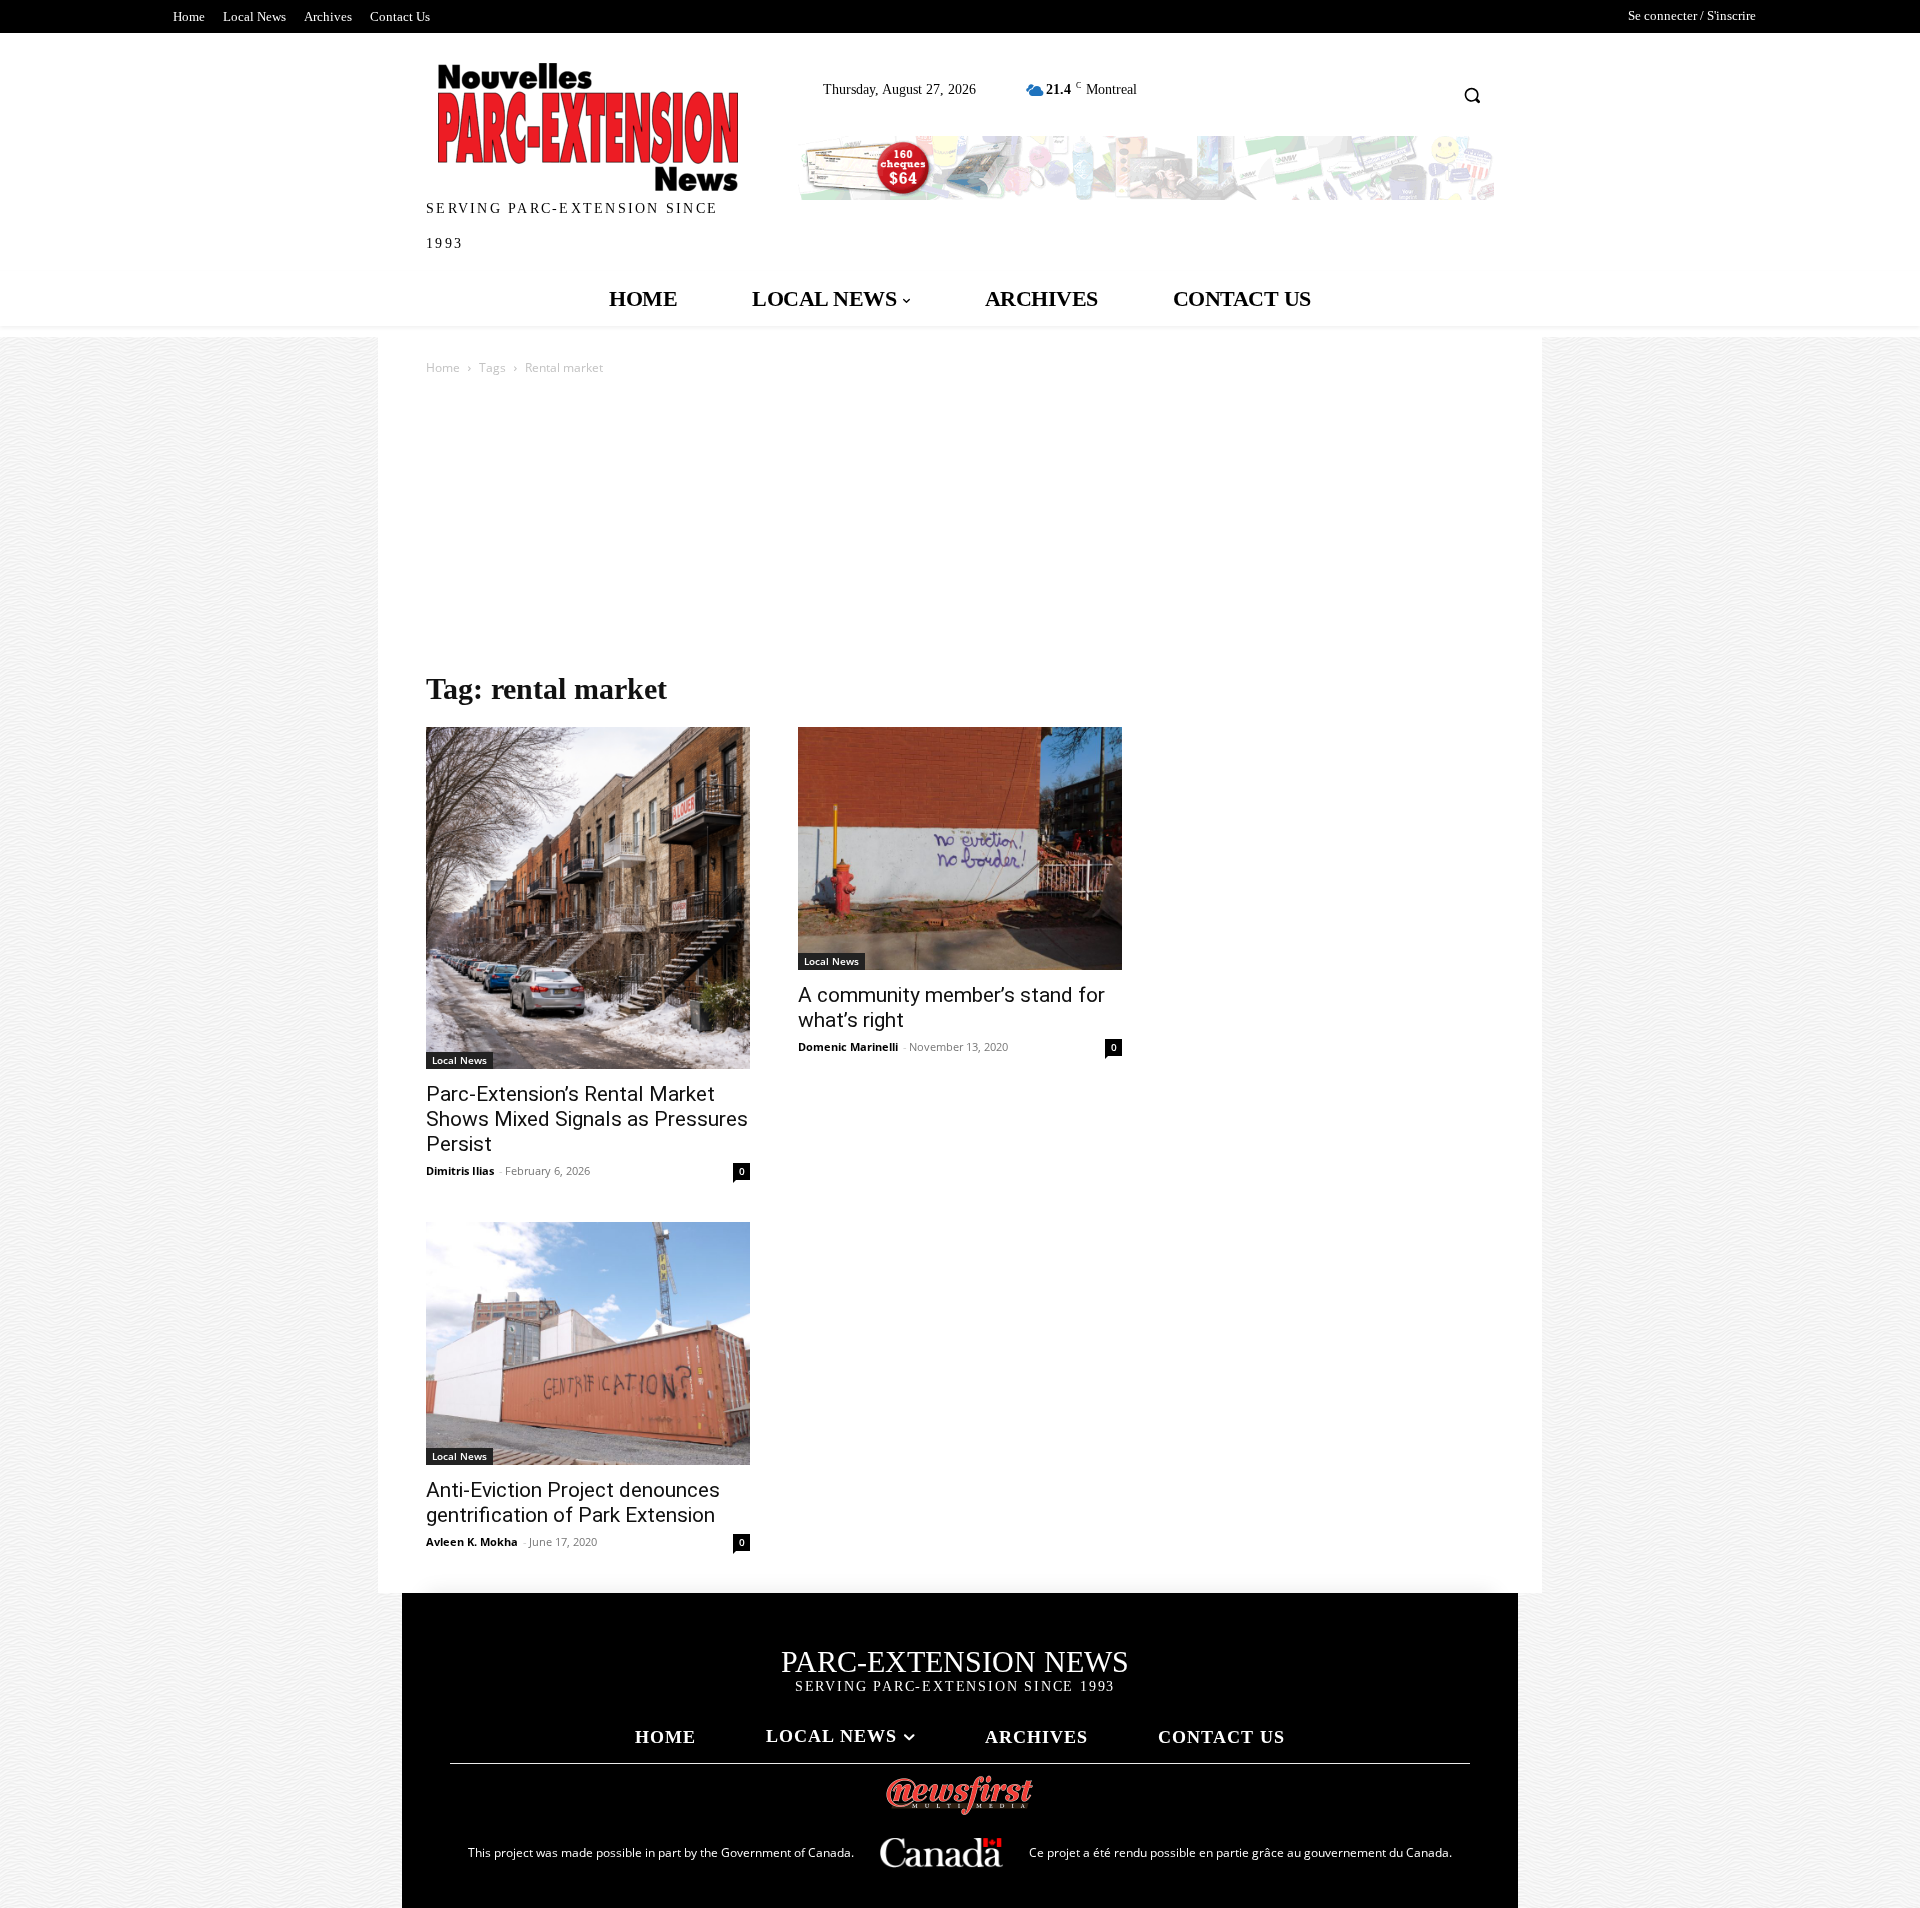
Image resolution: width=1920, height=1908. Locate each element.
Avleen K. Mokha (472, 1541)
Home (443, 367)
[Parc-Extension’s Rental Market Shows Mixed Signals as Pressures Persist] (588, 898)
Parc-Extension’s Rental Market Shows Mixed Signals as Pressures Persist (587, 1119)
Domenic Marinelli (848, 1046)
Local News (459, 1060)
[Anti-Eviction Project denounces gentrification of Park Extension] (588, 1343)
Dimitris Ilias (460, 1170)
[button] (1472, 94)
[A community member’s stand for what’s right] (960, 848)
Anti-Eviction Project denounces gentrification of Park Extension (573, 1502)
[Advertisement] (960, 529)
